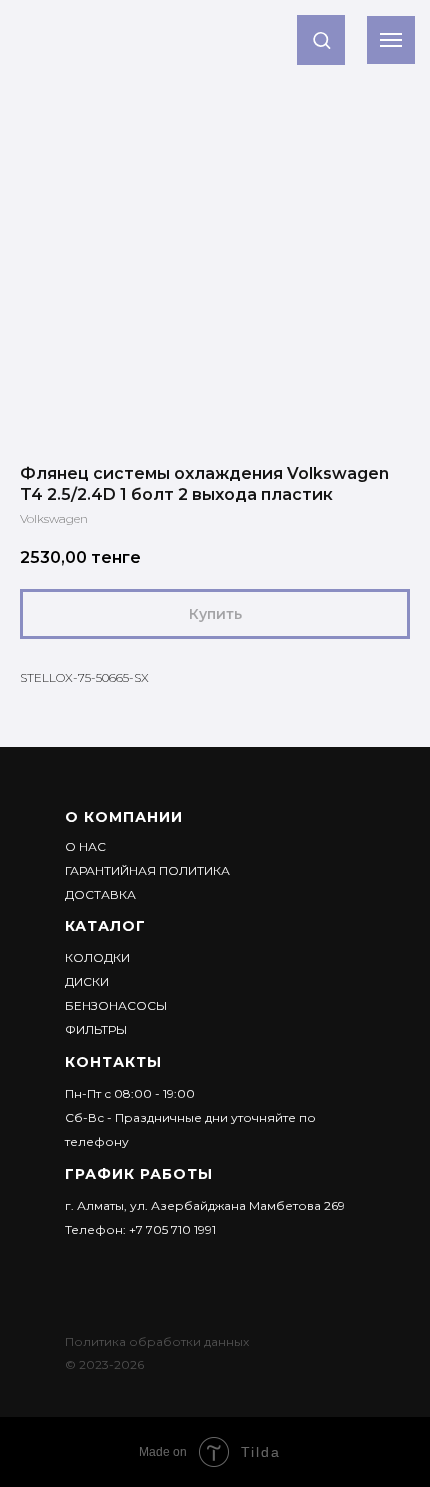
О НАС (85, 846)
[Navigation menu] (391, 40)
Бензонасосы (116, 1005)
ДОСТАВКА (100, 894)
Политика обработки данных (157, 1341)
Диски (87, 981)
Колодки (97, 957)
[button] (321, 39)
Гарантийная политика (147, 870)
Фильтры (96, 1029)
